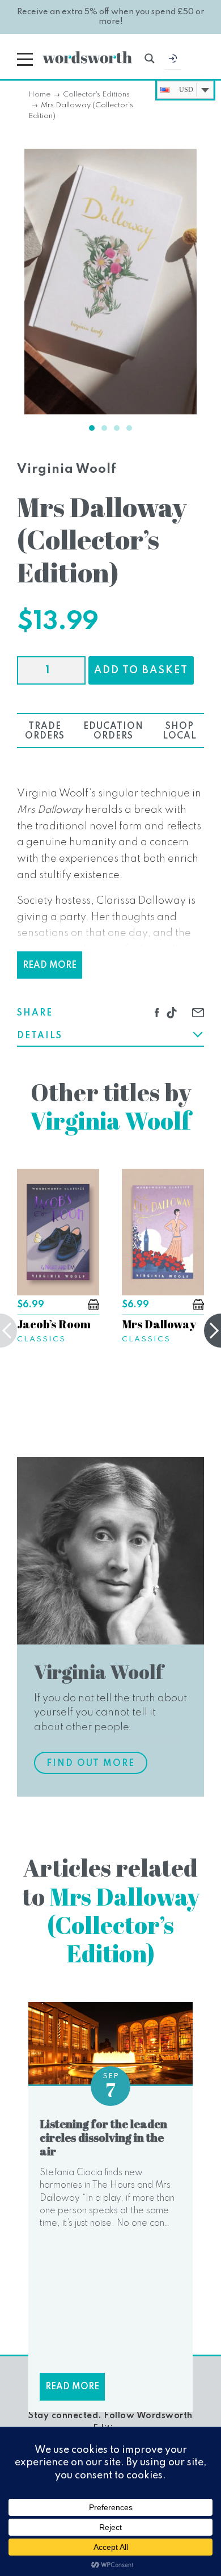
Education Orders (113, 731)
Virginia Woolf (67, 469)
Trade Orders (45, 731)
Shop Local (180, 731)
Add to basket (141, 670)
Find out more (91, 1764)
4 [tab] (129, 428)
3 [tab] (117, 428)
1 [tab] (92, 428)
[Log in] (173, 61)
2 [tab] (104, 428)
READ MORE (50, 966)
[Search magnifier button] (150, 58)
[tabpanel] (110, 282)
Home (39, 95)
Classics (41, 1339)
